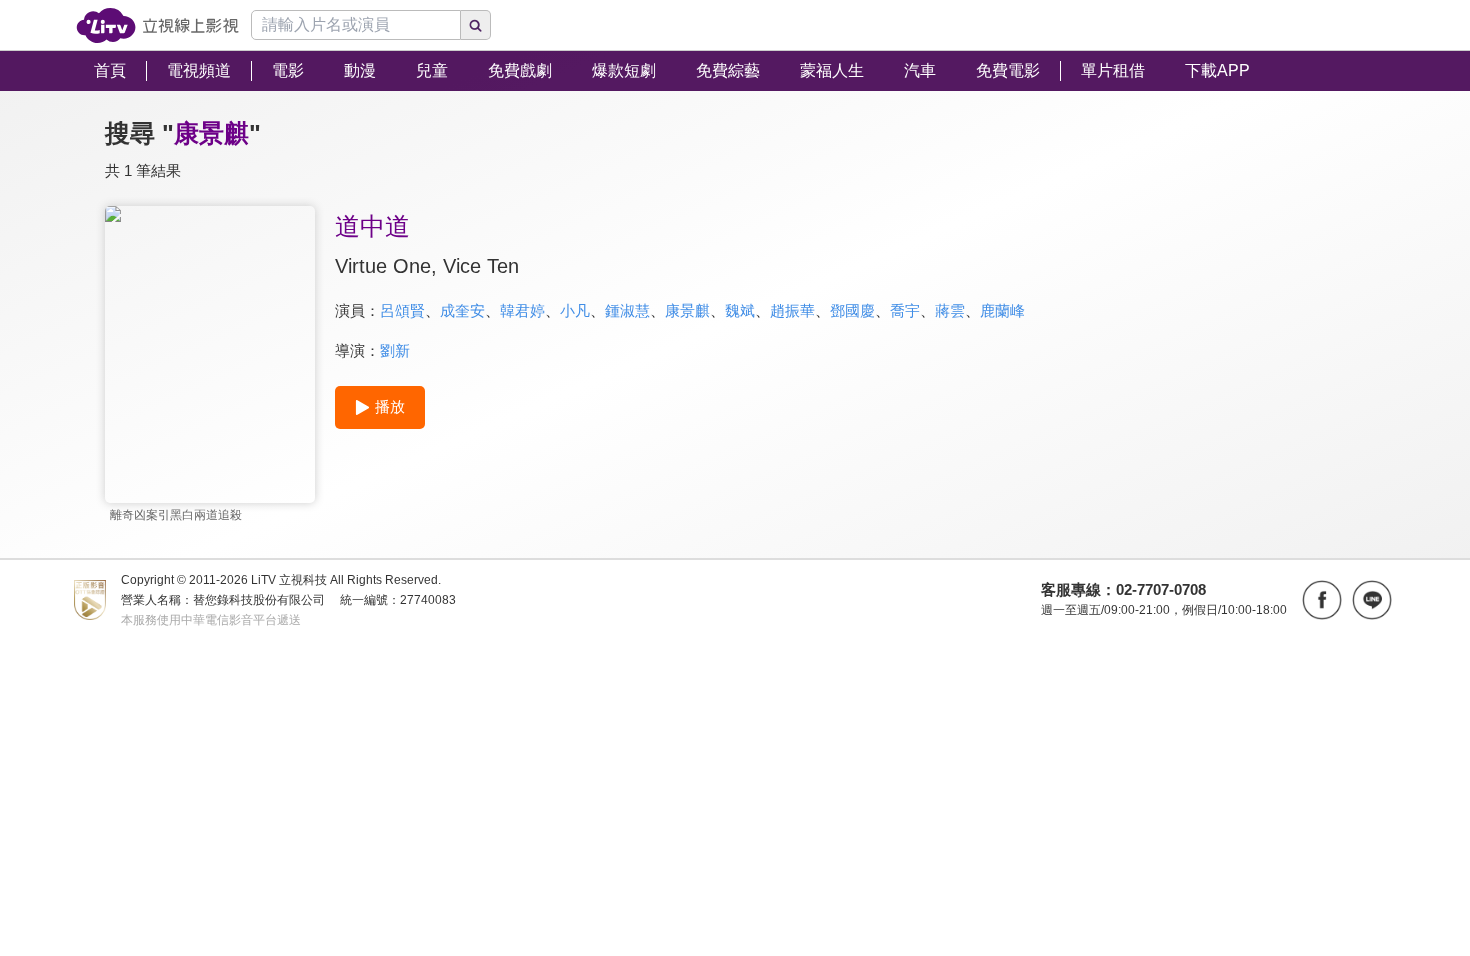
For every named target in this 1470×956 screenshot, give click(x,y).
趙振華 (792, 310)
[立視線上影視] (157, 25)
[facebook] (1322, 600)
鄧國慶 (852, 310)
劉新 (395, 350)
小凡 (575, 310)
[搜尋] (476, 25)
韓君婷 (522, 310)
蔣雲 (950, 310)
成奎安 (462, 310)
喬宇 (905, 310)
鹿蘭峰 (1002, 310)
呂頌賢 (402, 310)
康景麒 (687, 310)
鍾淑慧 (627, 310)
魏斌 (740, 310)
